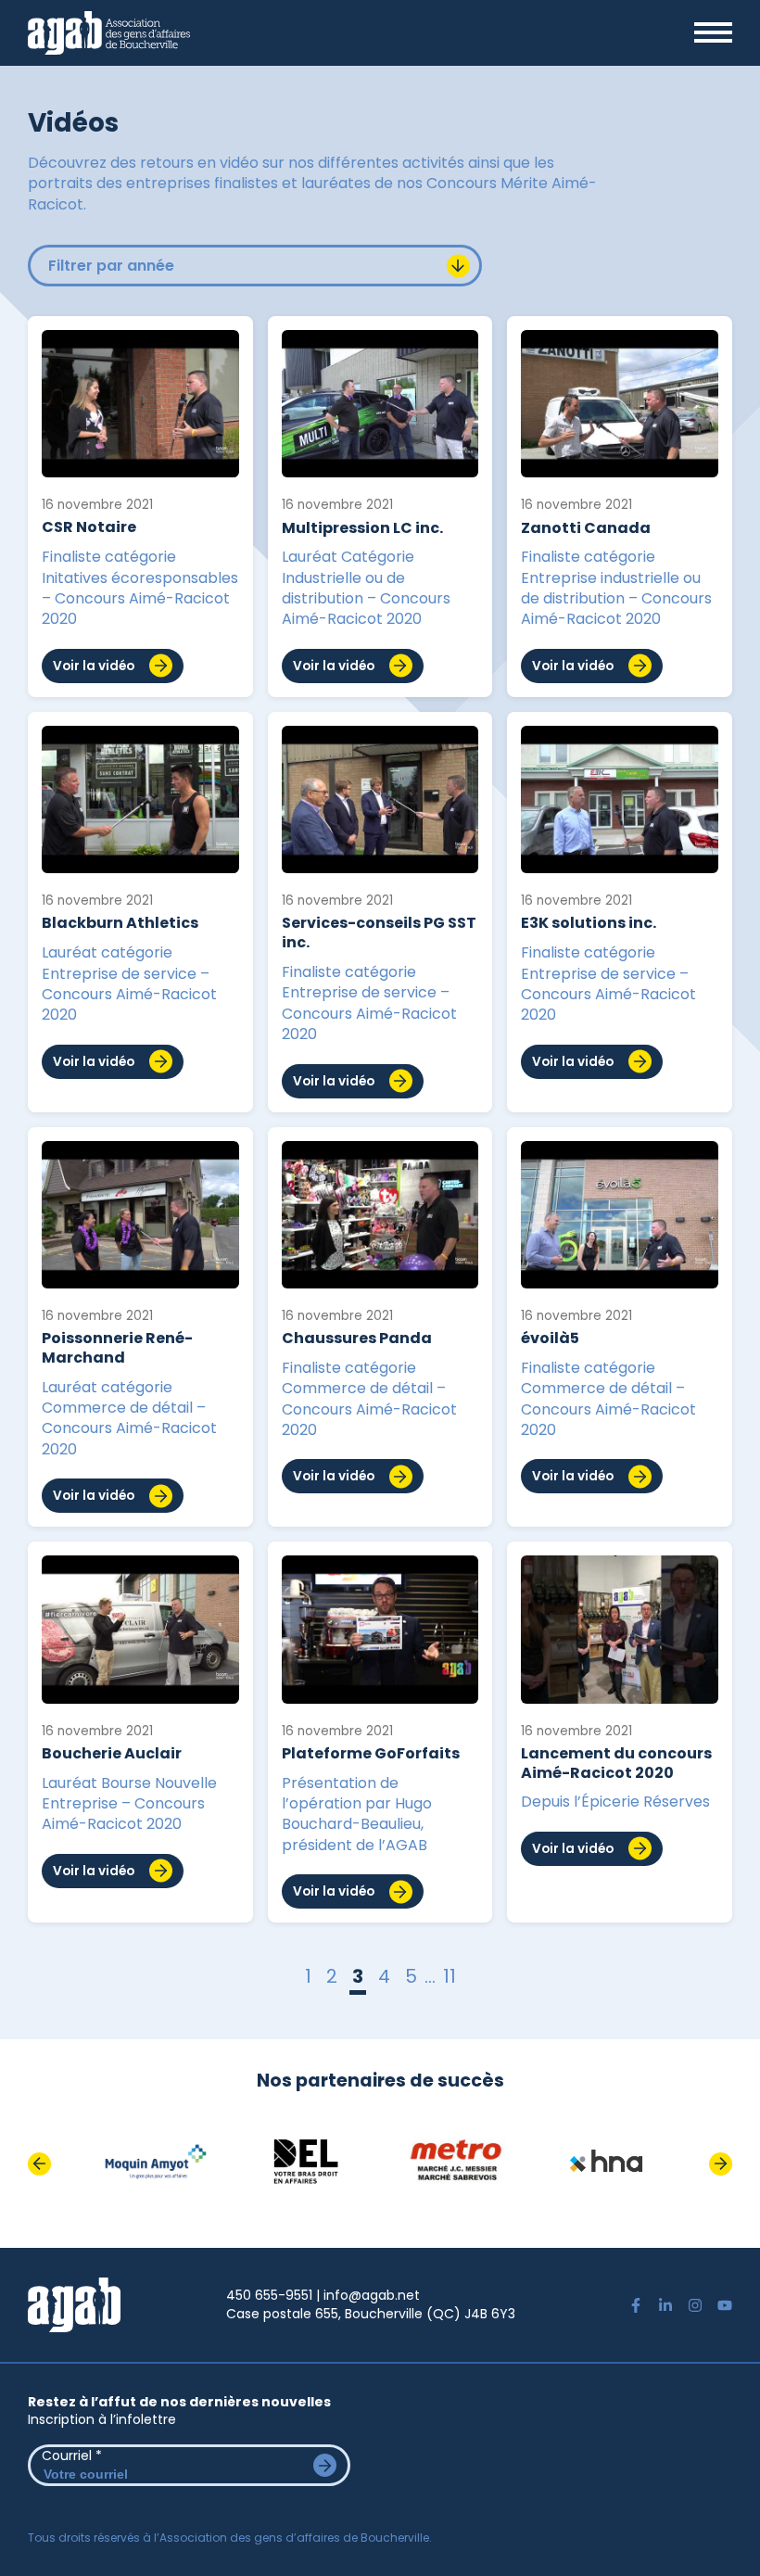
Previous (39, 2164)
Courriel (72, 2455)
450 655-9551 (269, 2295)
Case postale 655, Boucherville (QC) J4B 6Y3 (371, 2314)
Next (721, 2164)
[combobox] (255, 266)
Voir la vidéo (94, 666)
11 (450, 1978)
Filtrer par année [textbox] (111, 266)
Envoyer (325, 2465)
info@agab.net (372, 2295)
